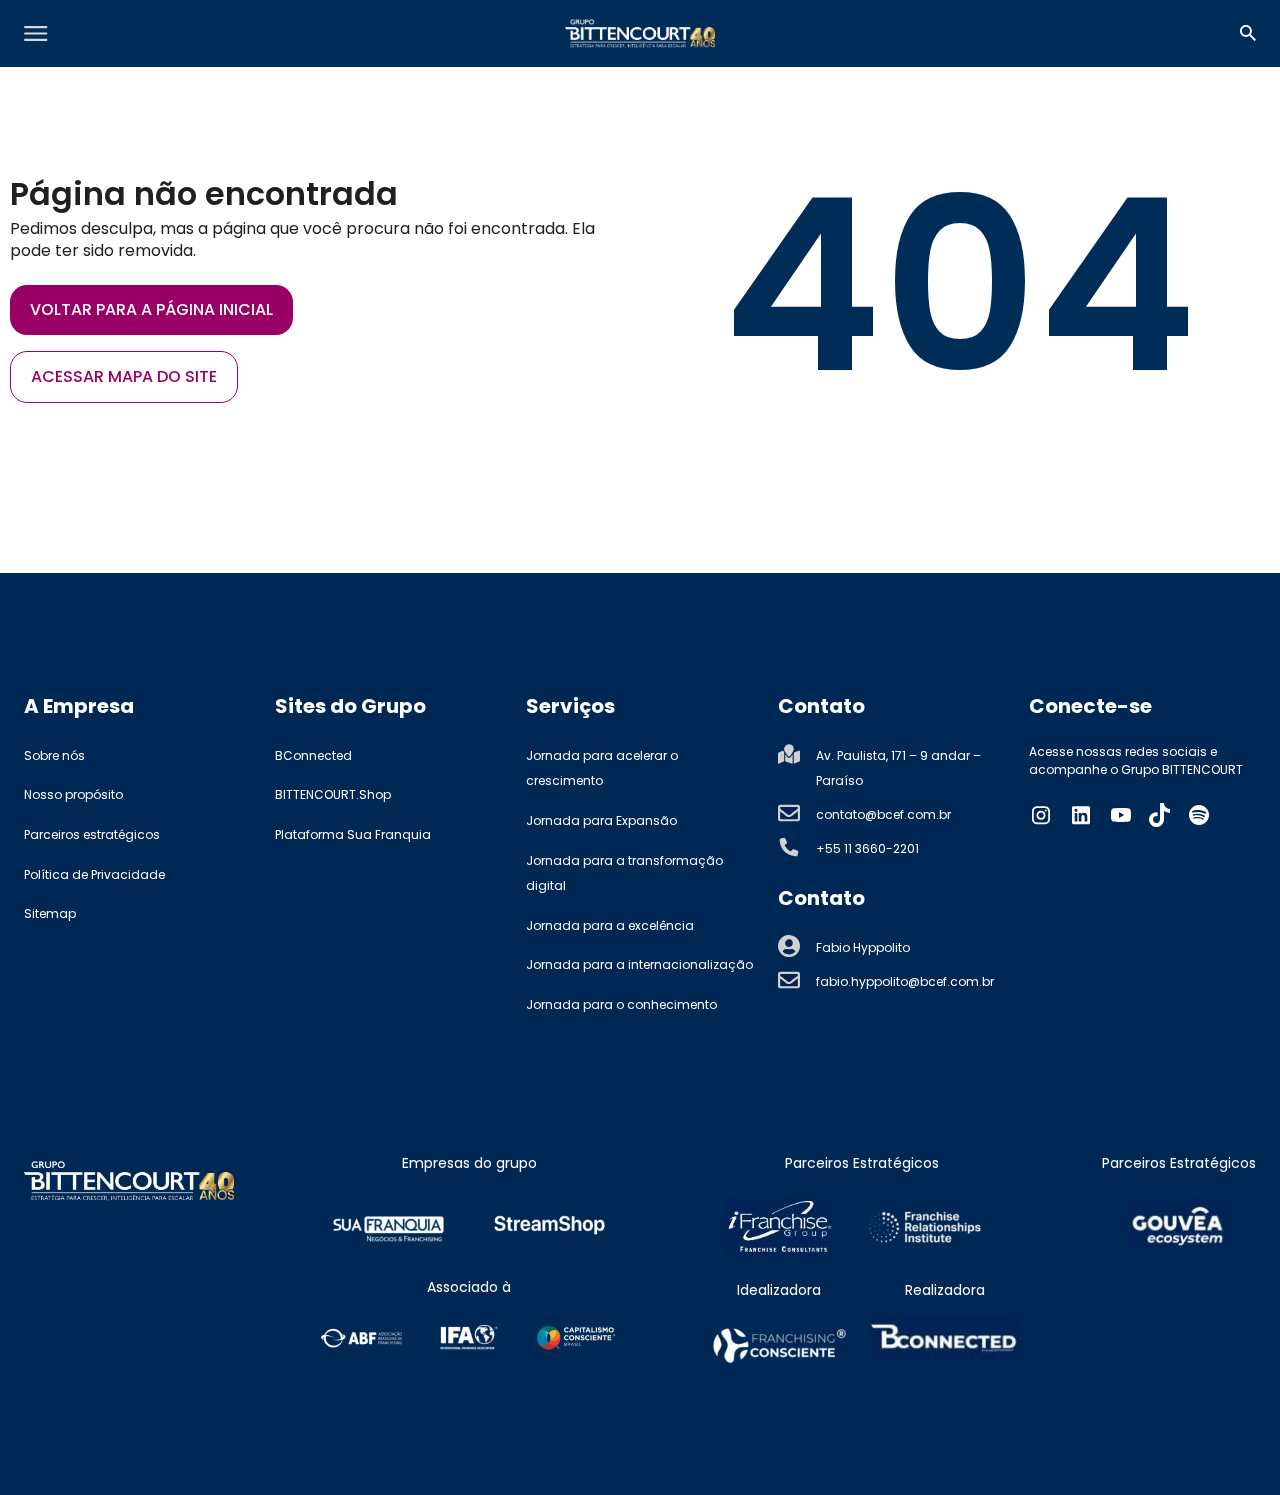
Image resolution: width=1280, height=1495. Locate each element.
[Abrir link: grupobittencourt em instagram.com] (1041, 815)
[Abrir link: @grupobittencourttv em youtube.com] (1121, 815)
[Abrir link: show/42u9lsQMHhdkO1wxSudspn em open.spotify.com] (1199, 815)
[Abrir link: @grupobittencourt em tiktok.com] (1160, 815)
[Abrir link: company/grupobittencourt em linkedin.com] (1081, 815)
